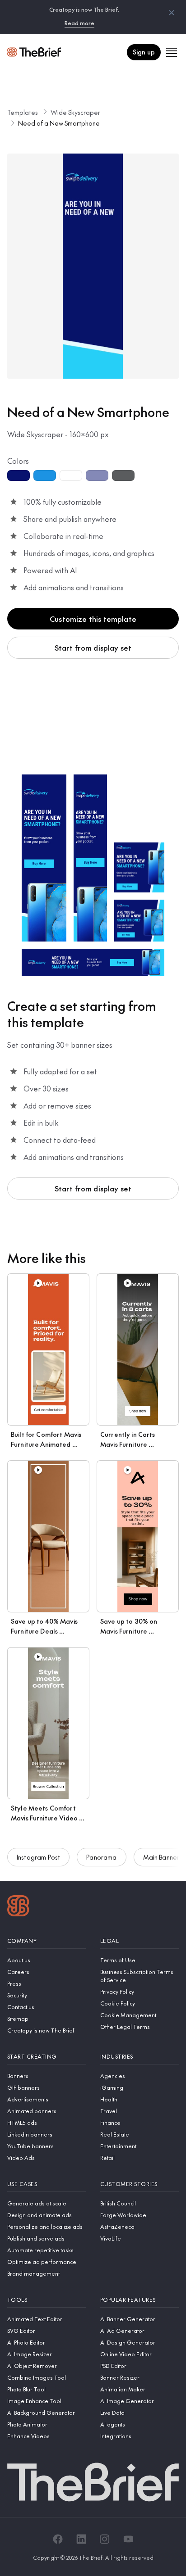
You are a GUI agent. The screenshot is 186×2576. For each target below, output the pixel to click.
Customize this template (93, 619)
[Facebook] (58, 2539)
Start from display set (93, 647)
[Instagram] (105, 2539)
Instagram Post (38, 1857)
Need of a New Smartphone (59, 123)
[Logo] (18, 1907)
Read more (79, 23)
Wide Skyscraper (75, 112)
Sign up (144, 52)
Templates (23, 112)
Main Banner (161, 1857)
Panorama (101, 1857)
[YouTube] (128, 2539)
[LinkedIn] (81, 2539)
